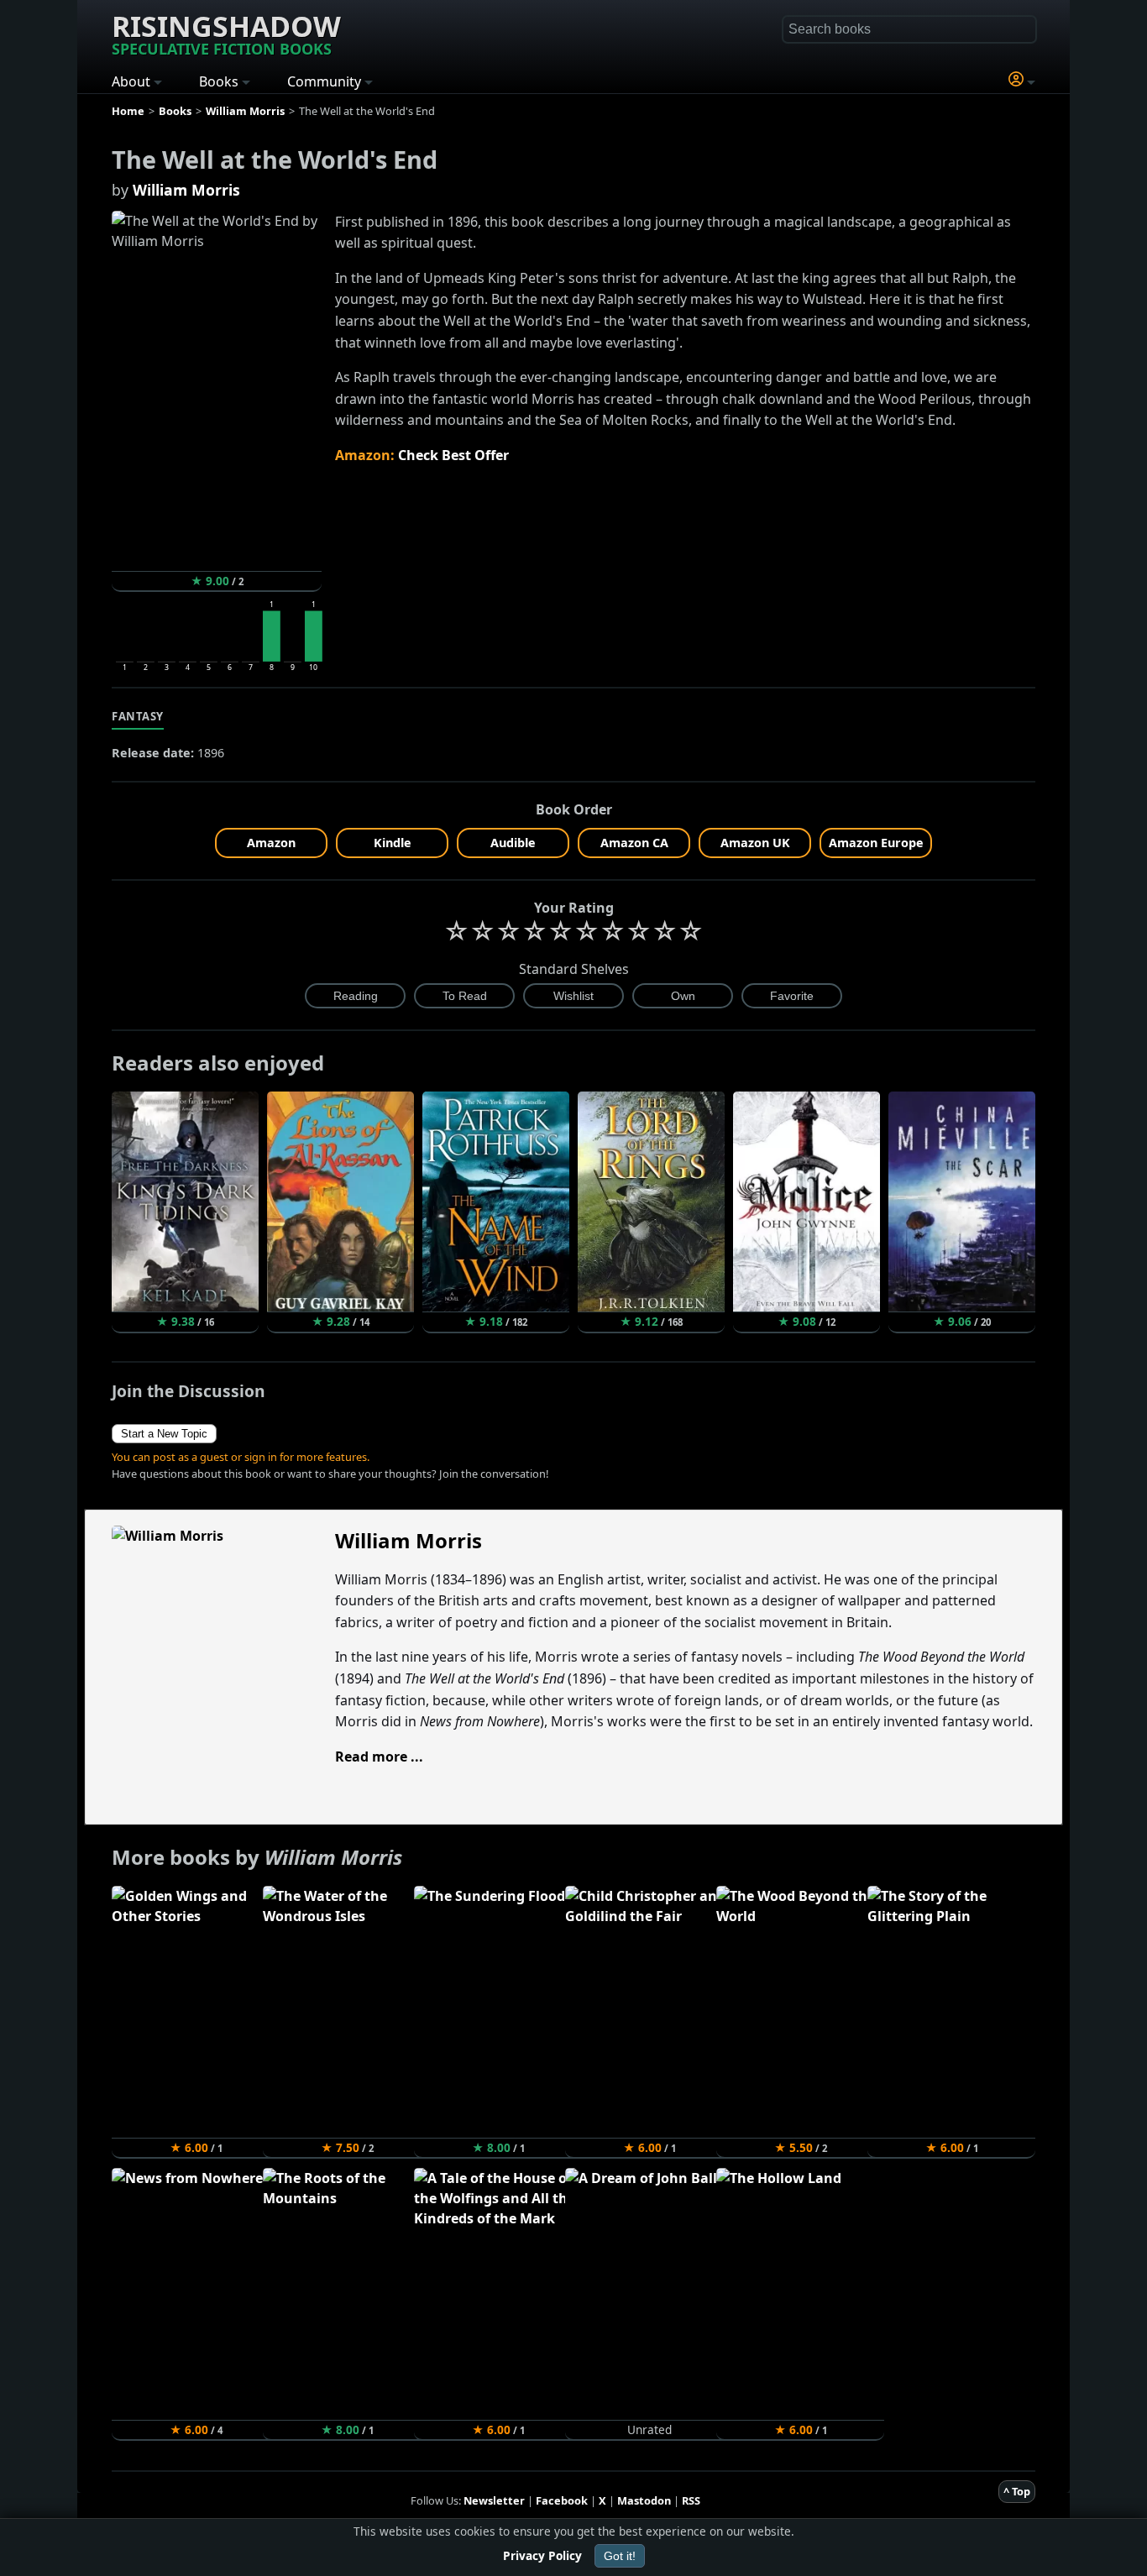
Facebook (562, 2500)
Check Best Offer (453, 455)
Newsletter (494, 2500)
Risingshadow (226, 33)
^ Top (1017, 2491)
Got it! (620, 2556)
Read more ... (379, 1757)
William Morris (186, 190)
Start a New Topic (164, 1434)
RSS (691, 2500)
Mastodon (644, 2500)
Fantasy (138, 716)
